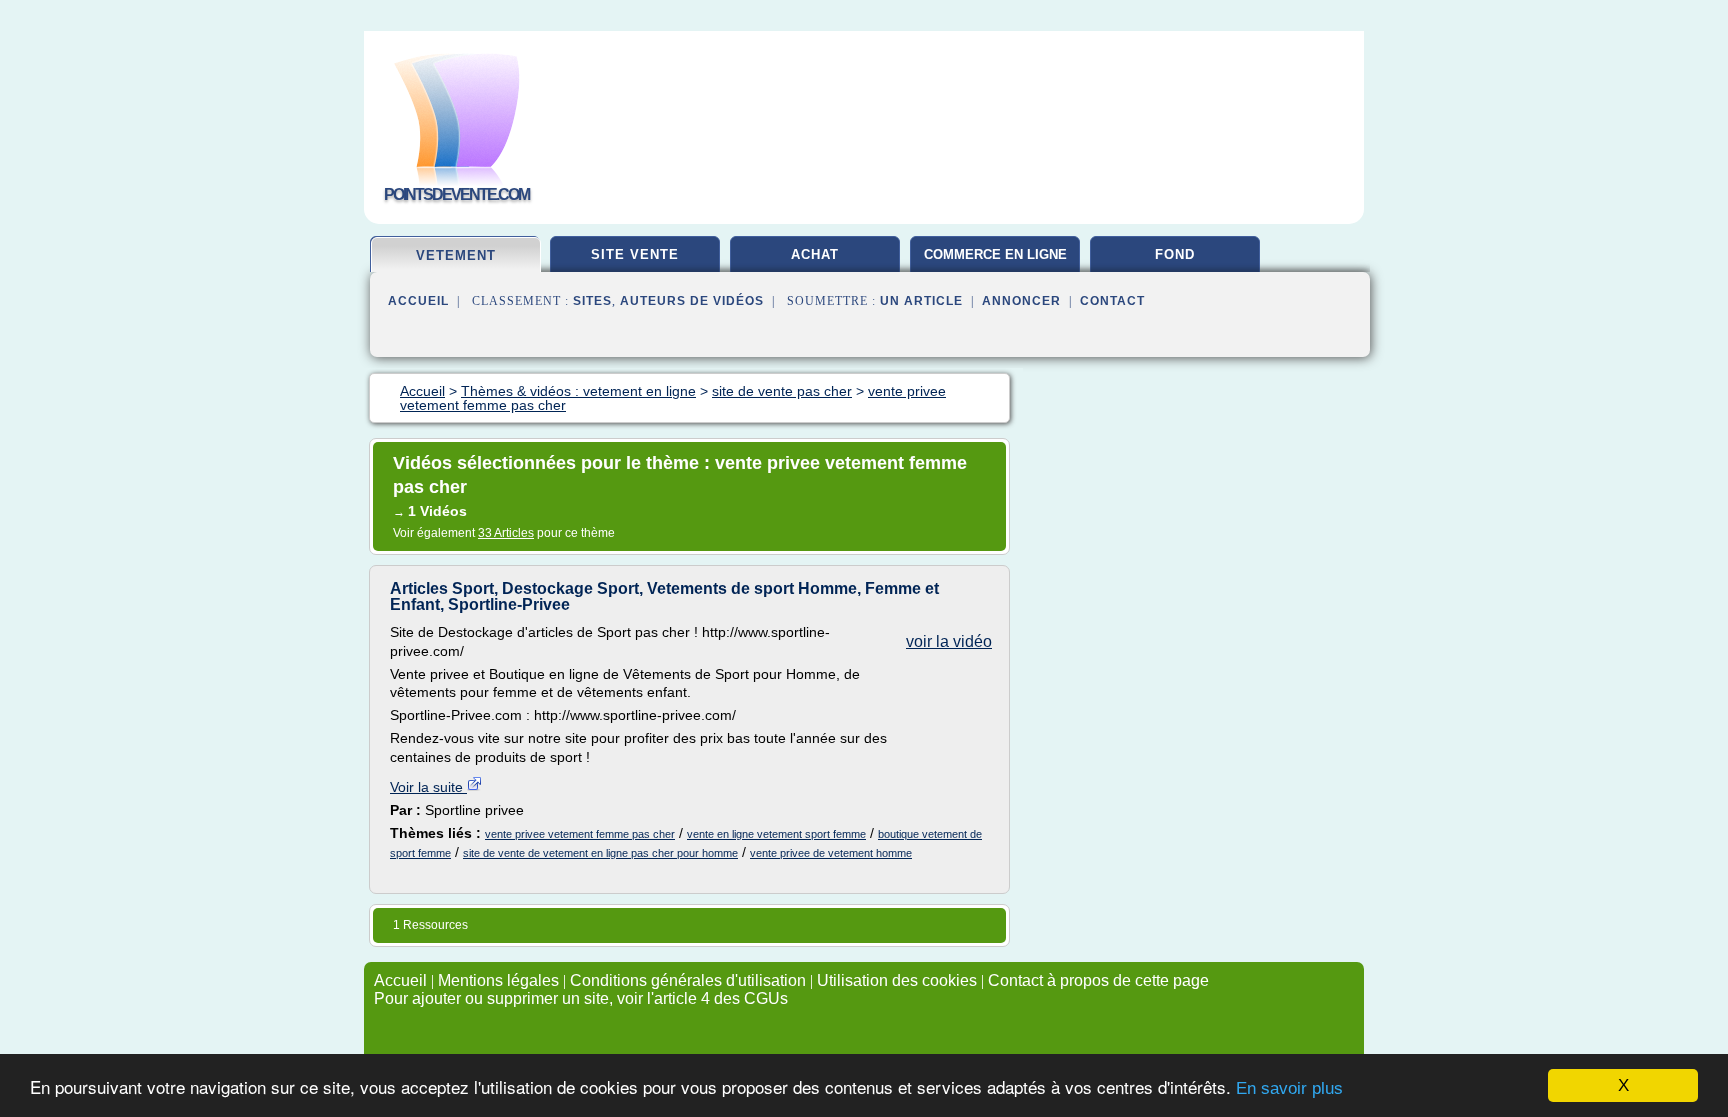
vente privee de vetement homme (831, 853)
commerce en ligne (995, 254)
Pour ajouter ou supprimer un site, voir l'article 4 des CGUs (581, 998)
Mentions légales (498, 980)
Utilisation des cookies (897, 980)
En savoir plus (1289, 1088)
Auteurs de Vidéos (692, 301)
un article (921, 301)
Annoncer (1021, 301)
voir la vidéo (949, 641)
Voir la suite (428, 787)
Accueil (418, 301)
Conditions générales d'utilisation (688, 980)
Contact (1112, 301)
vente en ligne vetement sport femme (776, 834)
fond (1175, 254)
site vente (635, 254)
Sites (592, 301)
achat (815, 254)
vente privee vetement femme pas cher (580, 834)
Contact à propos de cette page (1098, 980)
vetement (456, 255)
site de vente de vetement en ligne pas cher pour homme (600, 853)
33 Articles (506, 533)
